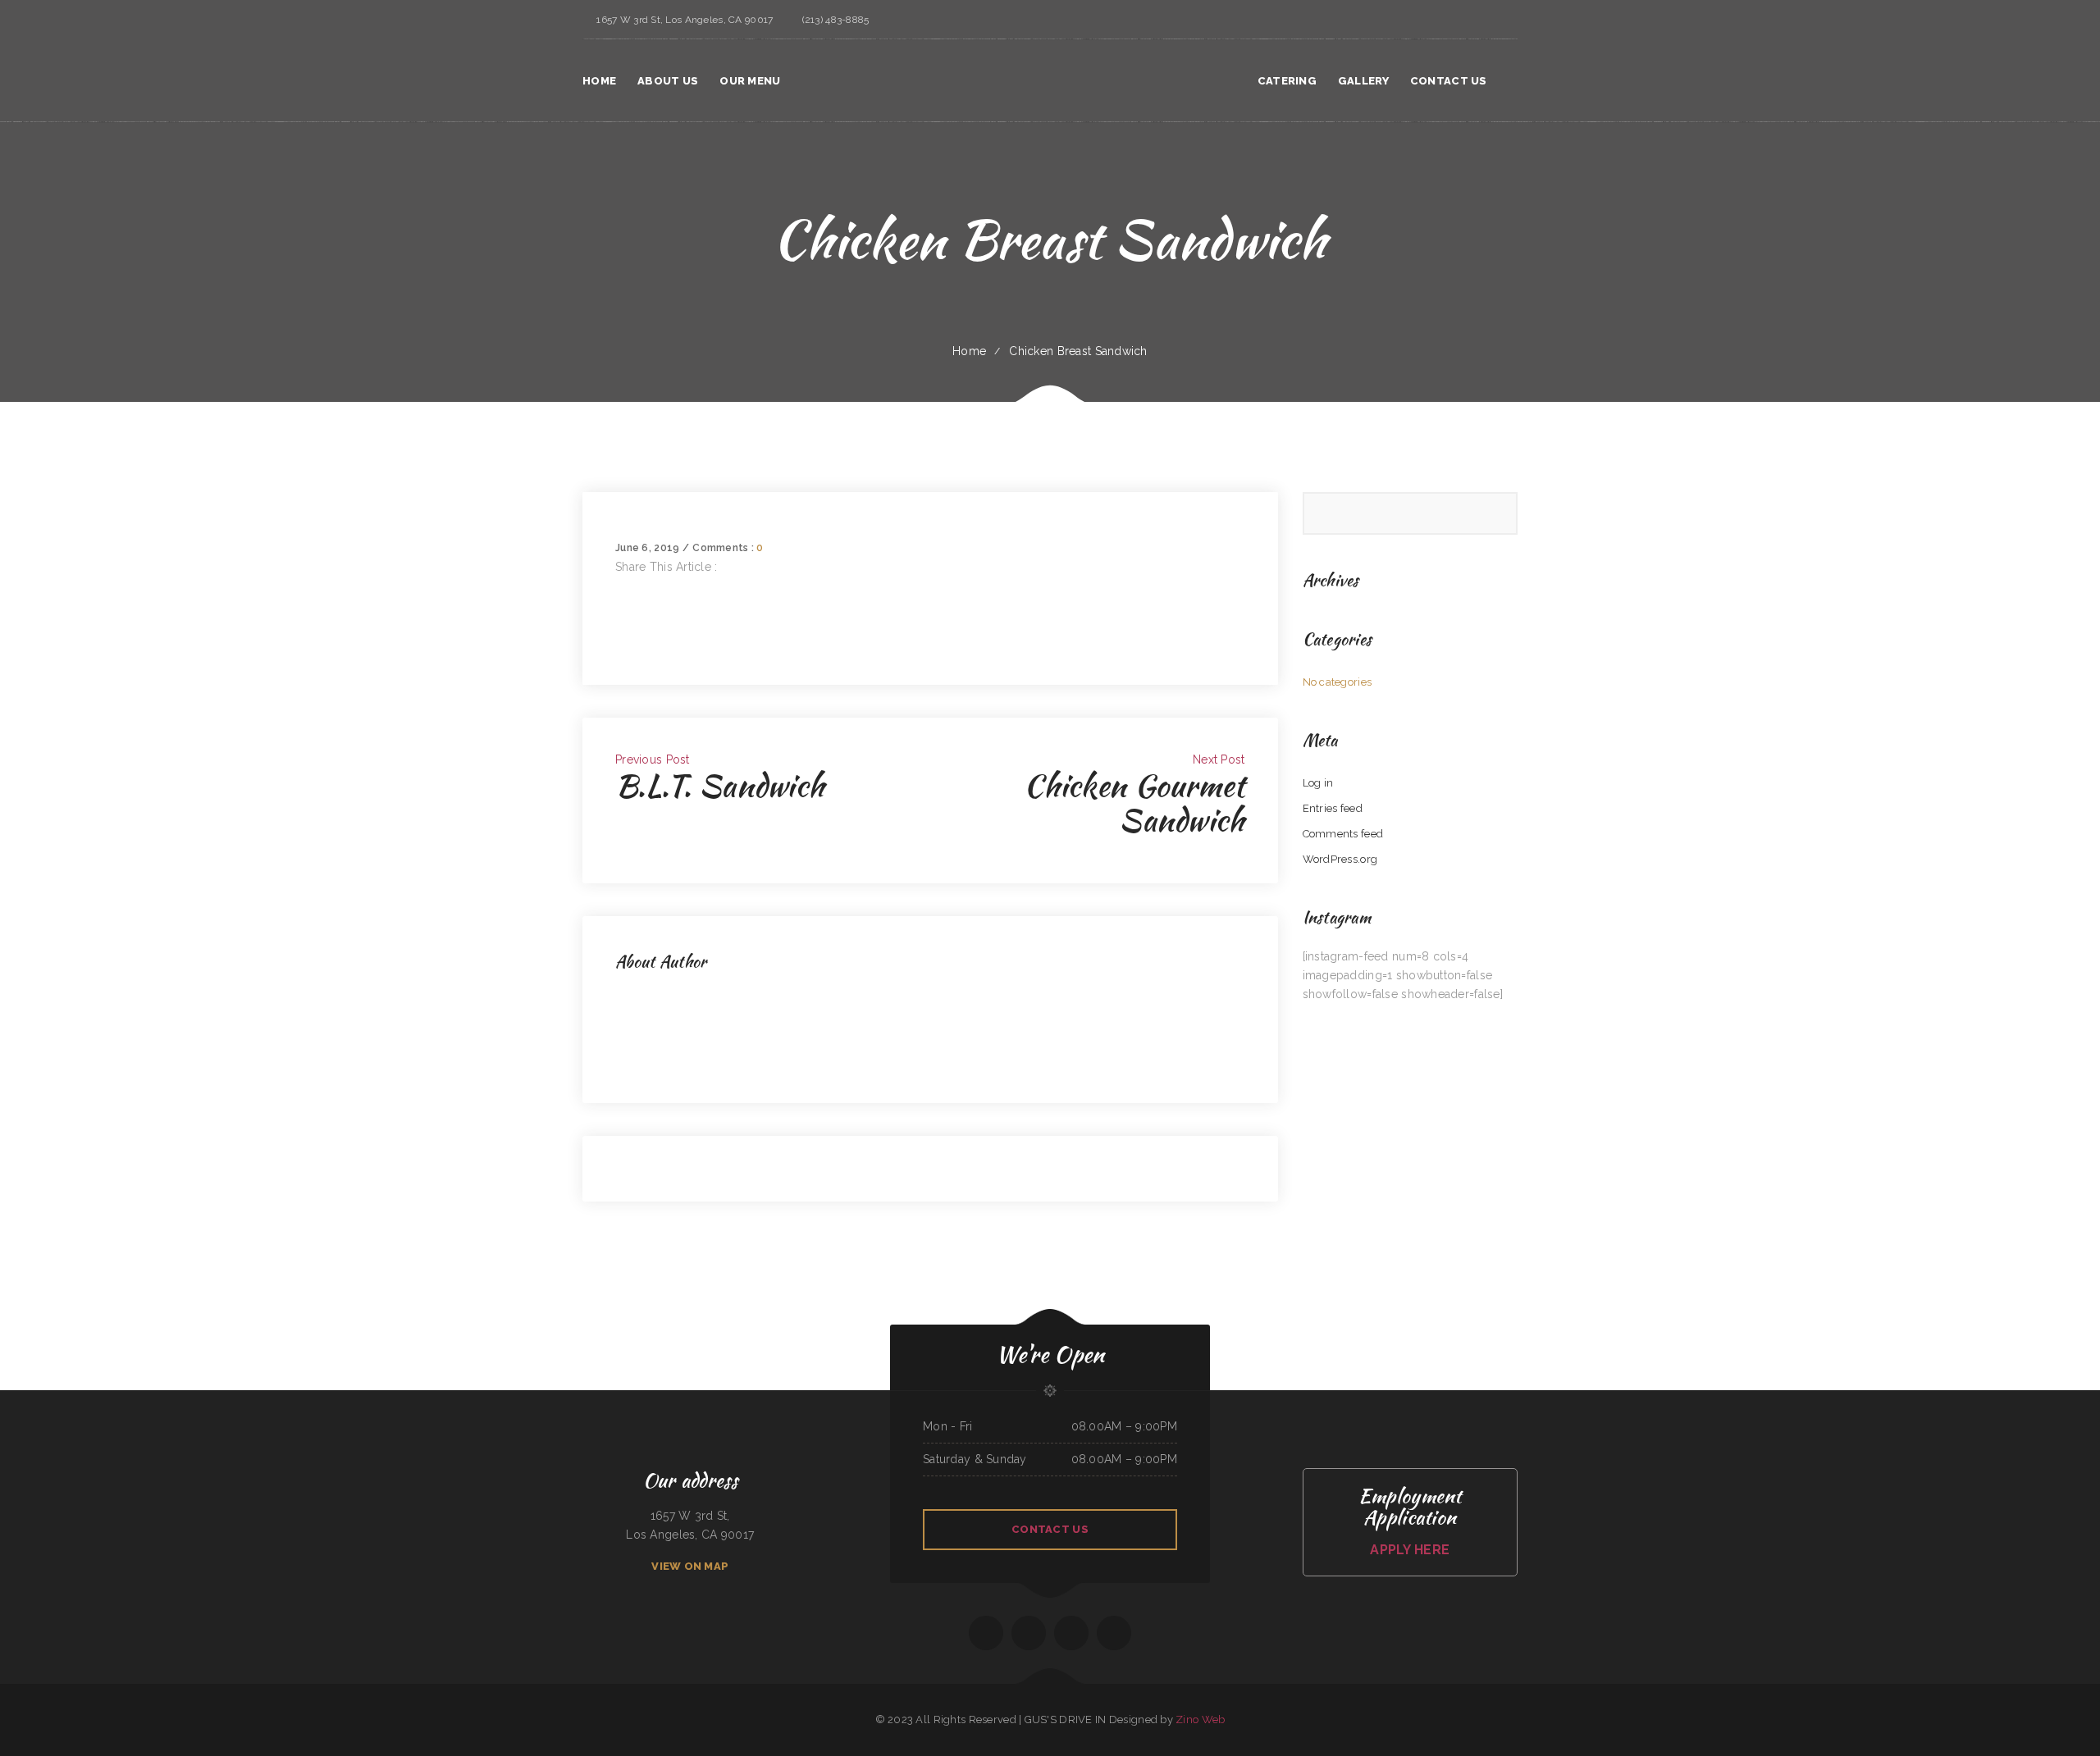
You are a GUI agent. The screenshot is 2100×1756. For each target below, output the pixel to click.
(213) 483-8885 (835, 20)
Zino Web (1200, 1720)
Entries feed (1333, 808)
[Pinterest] (620, 642)
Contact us (1050, 1529)
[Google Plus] (620, 623)
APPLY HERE (1410, 1550)
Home (969, 351)
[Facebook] (620, 586)
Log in (1318, 783)
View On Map (690, 1566)
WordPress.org (1340, 859)
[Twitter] (620, 604)
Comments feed (1343, 834)
